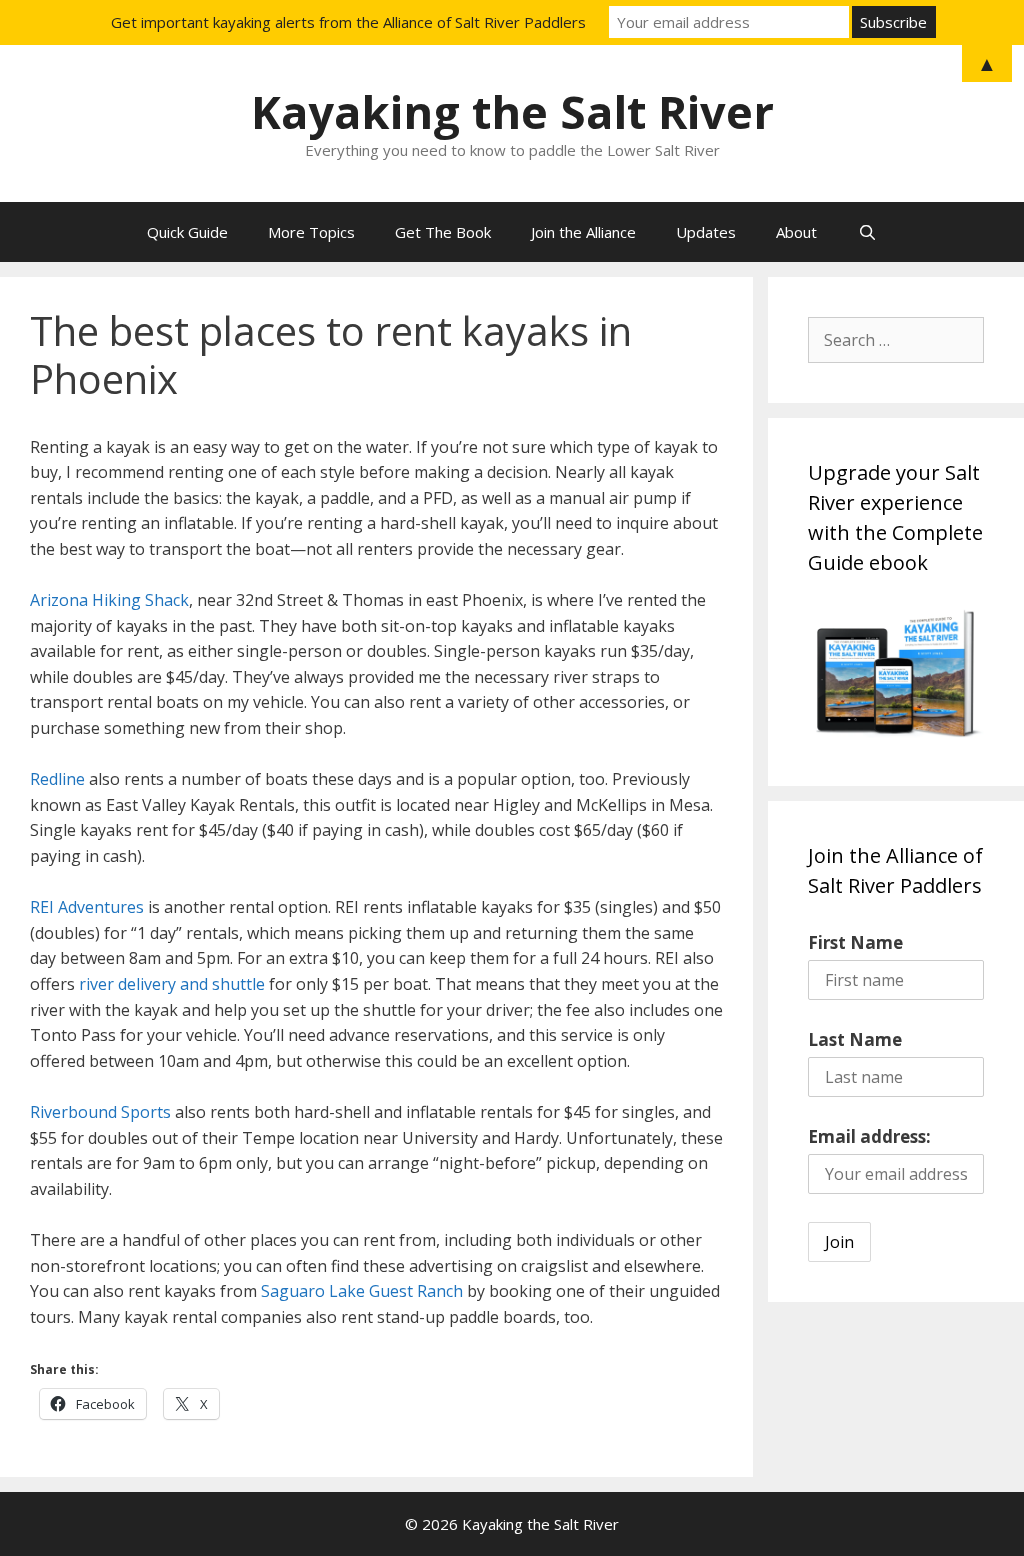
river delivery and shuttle (172, 984)
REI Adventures (87, 907)
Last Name (855, 1039)
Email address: (869, 1136)
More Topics (311, 232)
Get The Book (443, 232)
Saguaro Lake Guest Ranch (362, 1291)
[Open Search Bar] (866, 232)
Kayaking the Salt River (512, 111)
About (796, 232)
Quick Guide (187, 232)
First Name (855, 942)
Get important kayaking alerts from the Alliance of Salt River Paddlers (348, 22)
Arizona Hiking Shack (109, 600)
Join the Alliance (583, 232)
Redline (57, 779)
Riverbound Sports (100, 1112)
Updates (706, 232)
